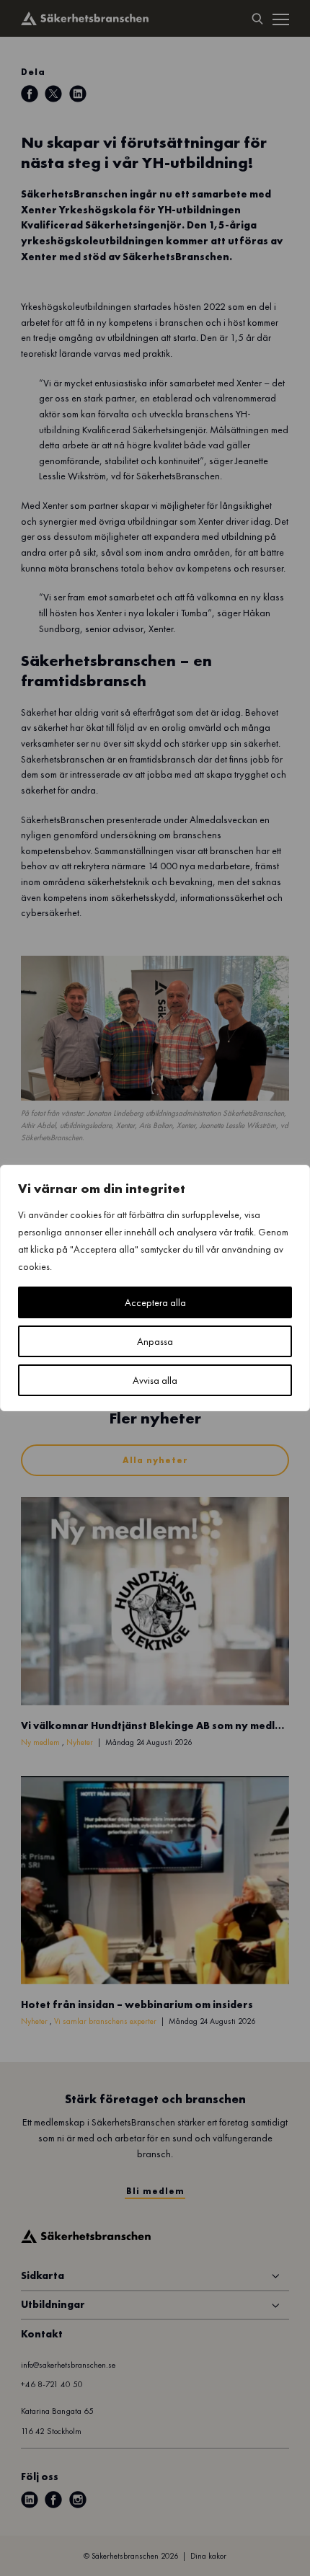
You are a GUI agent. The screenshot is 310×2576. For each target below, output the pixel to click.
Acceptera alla (155, 1302)
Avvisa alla (155, 1380)
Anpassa (155, 1341)
